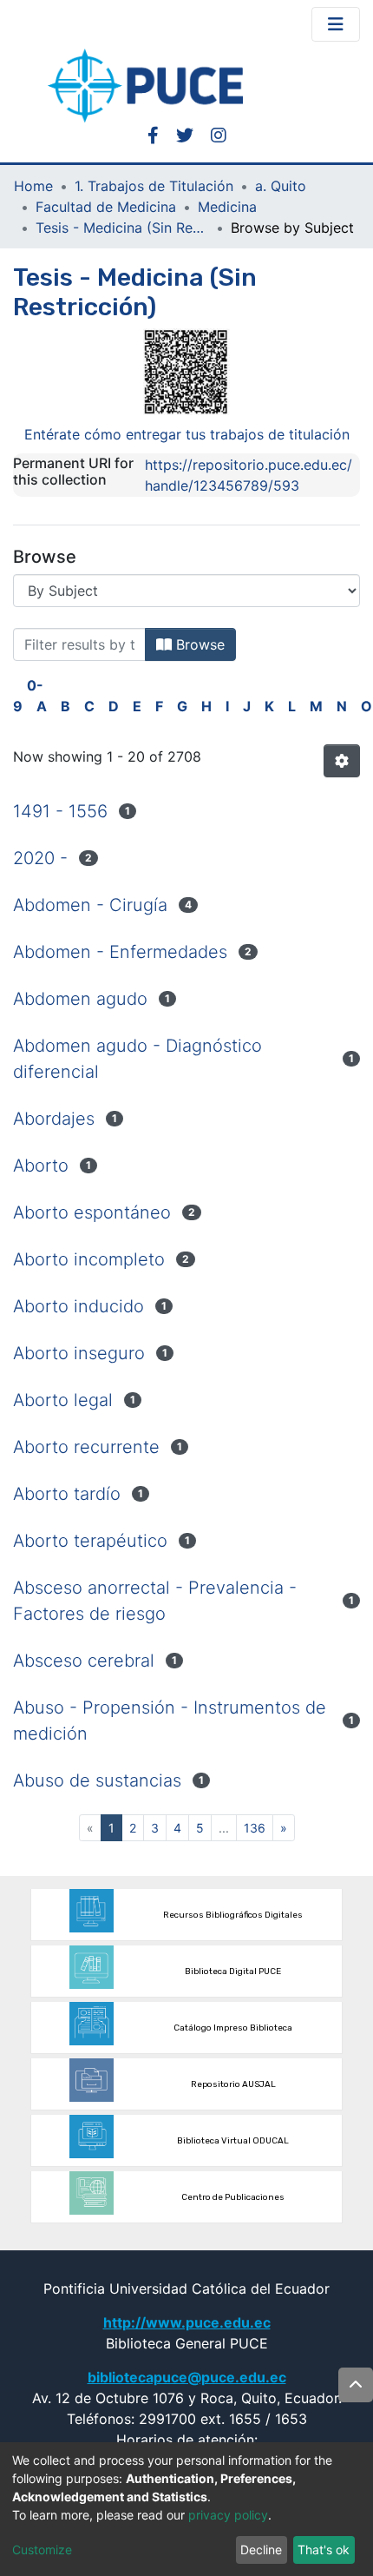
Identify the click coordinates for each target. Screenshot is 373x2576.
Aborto (41, 1166)
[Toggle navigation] (336, 24)
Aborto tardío (67, 1494)
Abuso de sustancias (97, 1780)
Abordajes (54, 1119)
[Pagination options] (342, 761)
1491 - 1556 (60, 811)
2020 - (40, 858)
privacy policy (228, 2515)
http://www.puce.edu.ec (187, 2322)
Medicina (227, 207)
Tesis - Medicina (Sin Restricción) (122, 228)
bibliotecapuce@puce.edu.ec (187, 2377)
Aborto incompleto (89, 1259)
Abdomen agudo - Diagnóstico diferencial (137, 1059)
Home (33, 186)
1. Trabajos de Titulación (154, 186)
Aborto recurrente (86, 1447)
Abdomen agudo (80, 999)
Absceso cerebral (84, 1661)
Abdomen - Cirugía (90, 905)
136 (255, 1828)
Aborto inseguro (79, 1353)
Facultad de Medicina (106, 207)
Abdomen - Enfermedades (120, 952)
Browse (198, 644)
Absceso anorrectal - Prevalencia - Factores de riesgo (155, 1601)
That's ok (324, 2550)
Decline (261, 2550)
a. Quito (281, 186)
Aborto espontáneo (92, 1212)
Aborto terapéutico (90, 1541)
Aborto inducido (79, 1306)
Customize (42, 2550)
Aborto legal (63, 1400)
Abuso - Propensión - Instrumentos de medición (170, 1721)
